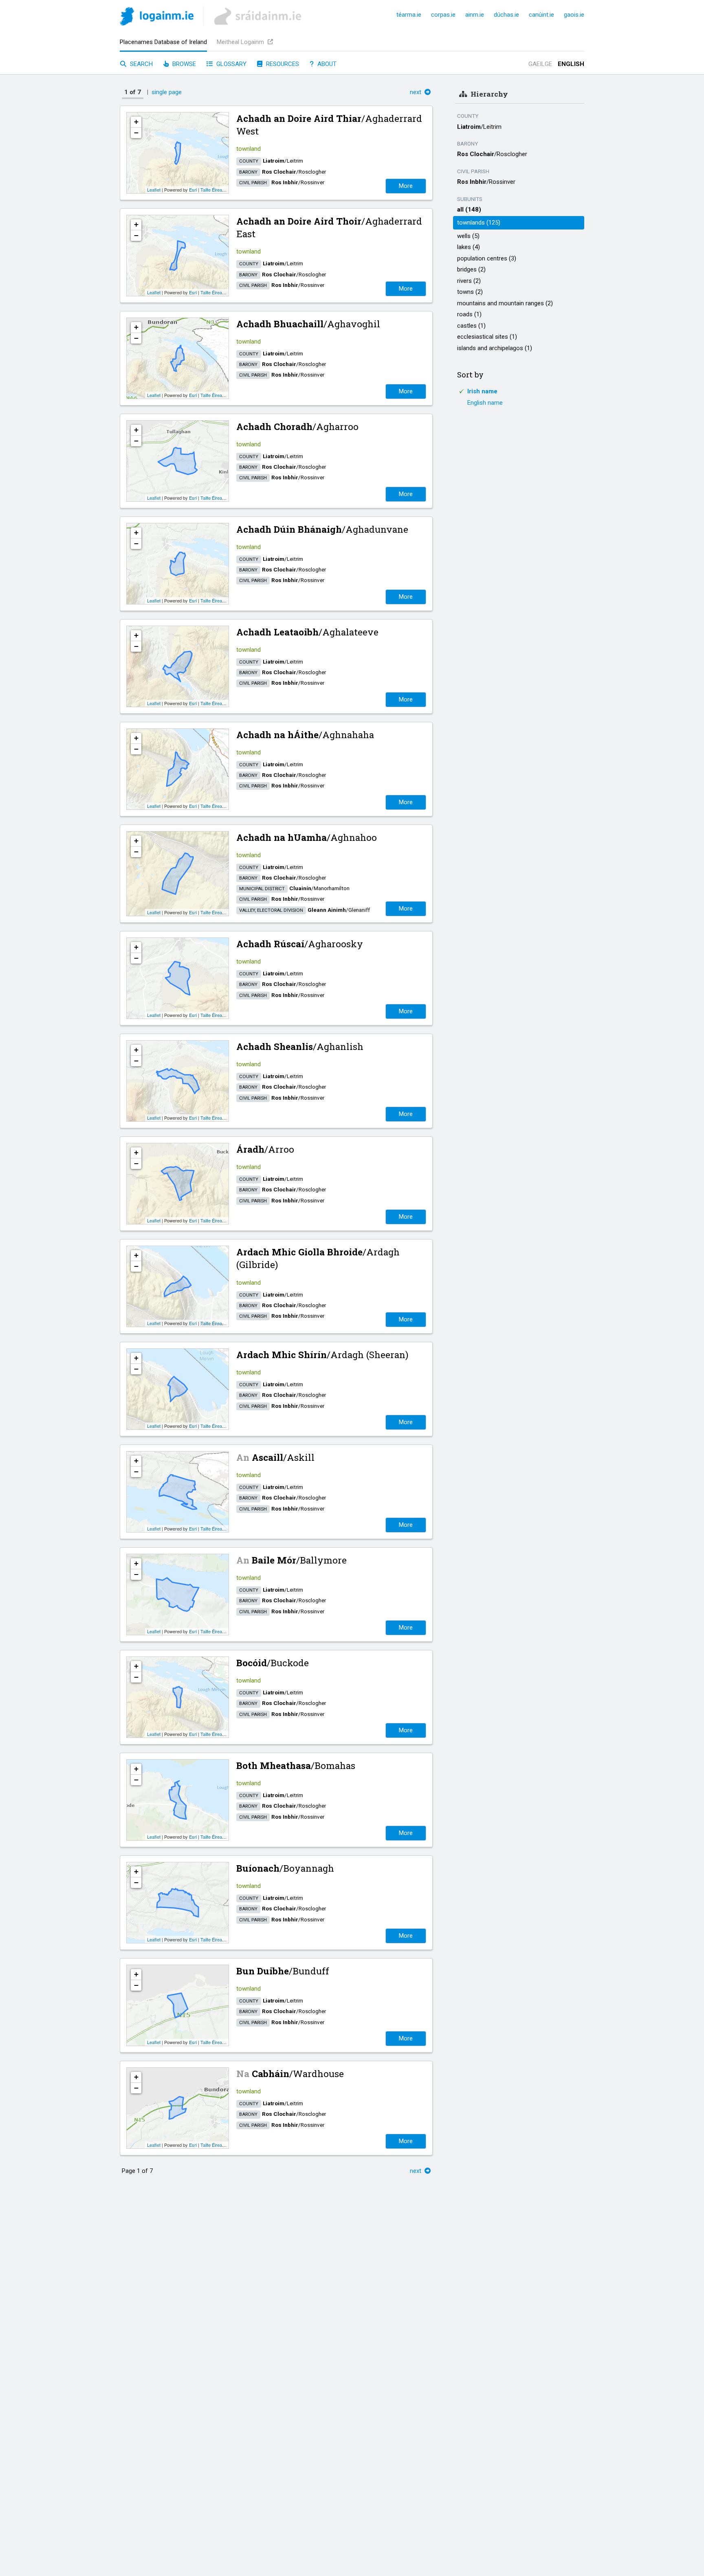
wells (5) (468, 236)
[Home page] (157, 18)
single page (167, 92)
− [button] (136, 133)
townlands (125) (479, 223)
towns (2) (470, 292)
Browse (183, 64)
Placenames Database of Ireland (163, 42)
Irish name (482, 391)
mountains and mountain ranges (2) (505, 303)
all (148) (469, 210)
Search (141, 64)
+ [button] (136, 122)
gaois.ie (574, 15)
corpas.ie (443, 15)
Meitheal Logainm (241, 42)
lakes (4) (469, 247)
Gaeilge (540, 64)
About (326, 64)
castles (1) (471, 326)
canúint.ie (541, 15)
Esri (193, 190)
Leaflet (154, 190)
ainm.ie (475, 15)
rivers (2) (469, 281)
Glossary (231, 64)
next (416, 92)
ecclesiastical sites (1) (487, 337)
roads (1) (469, 314)
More (406, 186)
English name (485, 403)
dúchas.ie (506, 15)
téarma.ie (409, 15)
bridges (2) (471, 269)
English (571, 64)
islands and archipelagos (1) (495, 348)
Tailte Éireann (214, 190)
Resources (282, 64)
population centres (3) (487, 258)
